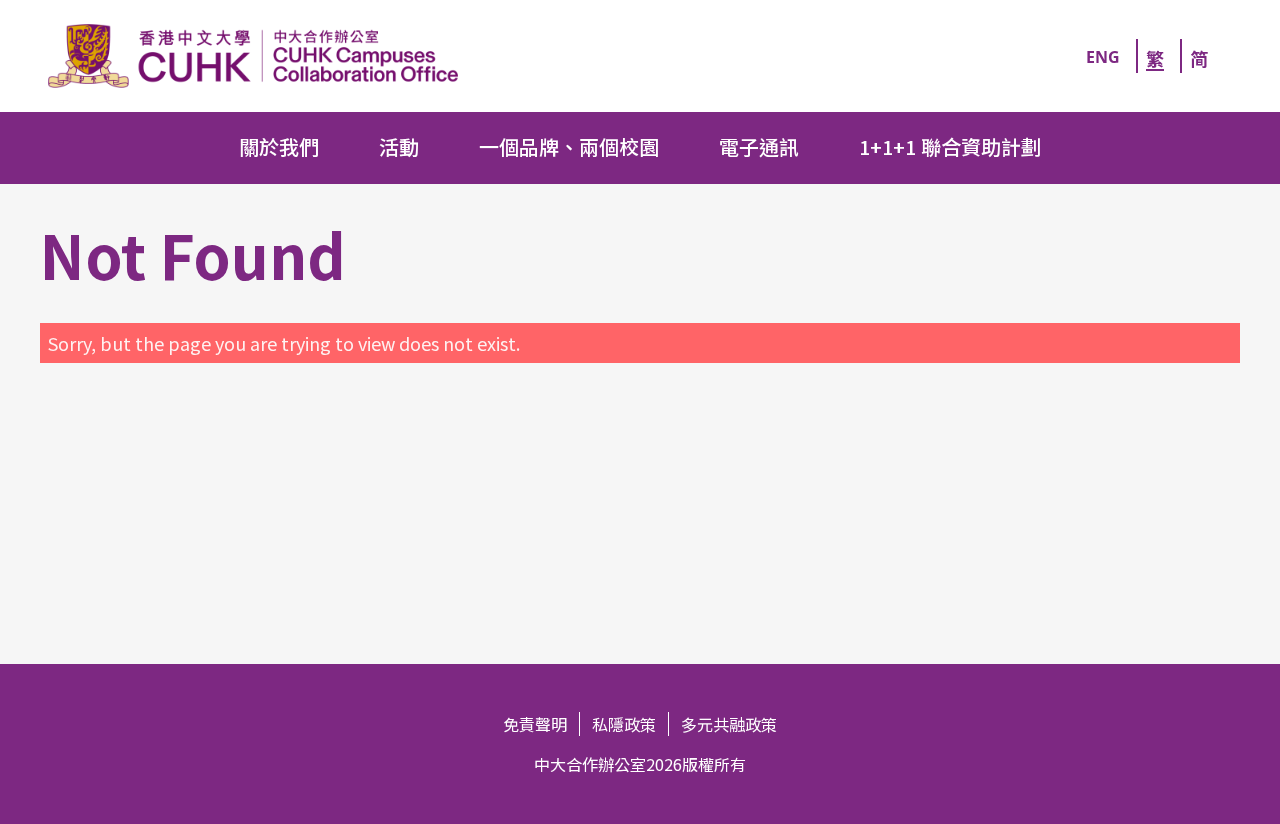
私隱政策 (624, 724)
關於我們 (279, 146)
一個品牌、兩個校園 (569, 146)
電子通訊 (759, 146)
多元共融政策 (729, 724)
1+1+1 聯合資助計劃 (950, 146)
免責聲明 (535, 724)
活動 (399, 146)
